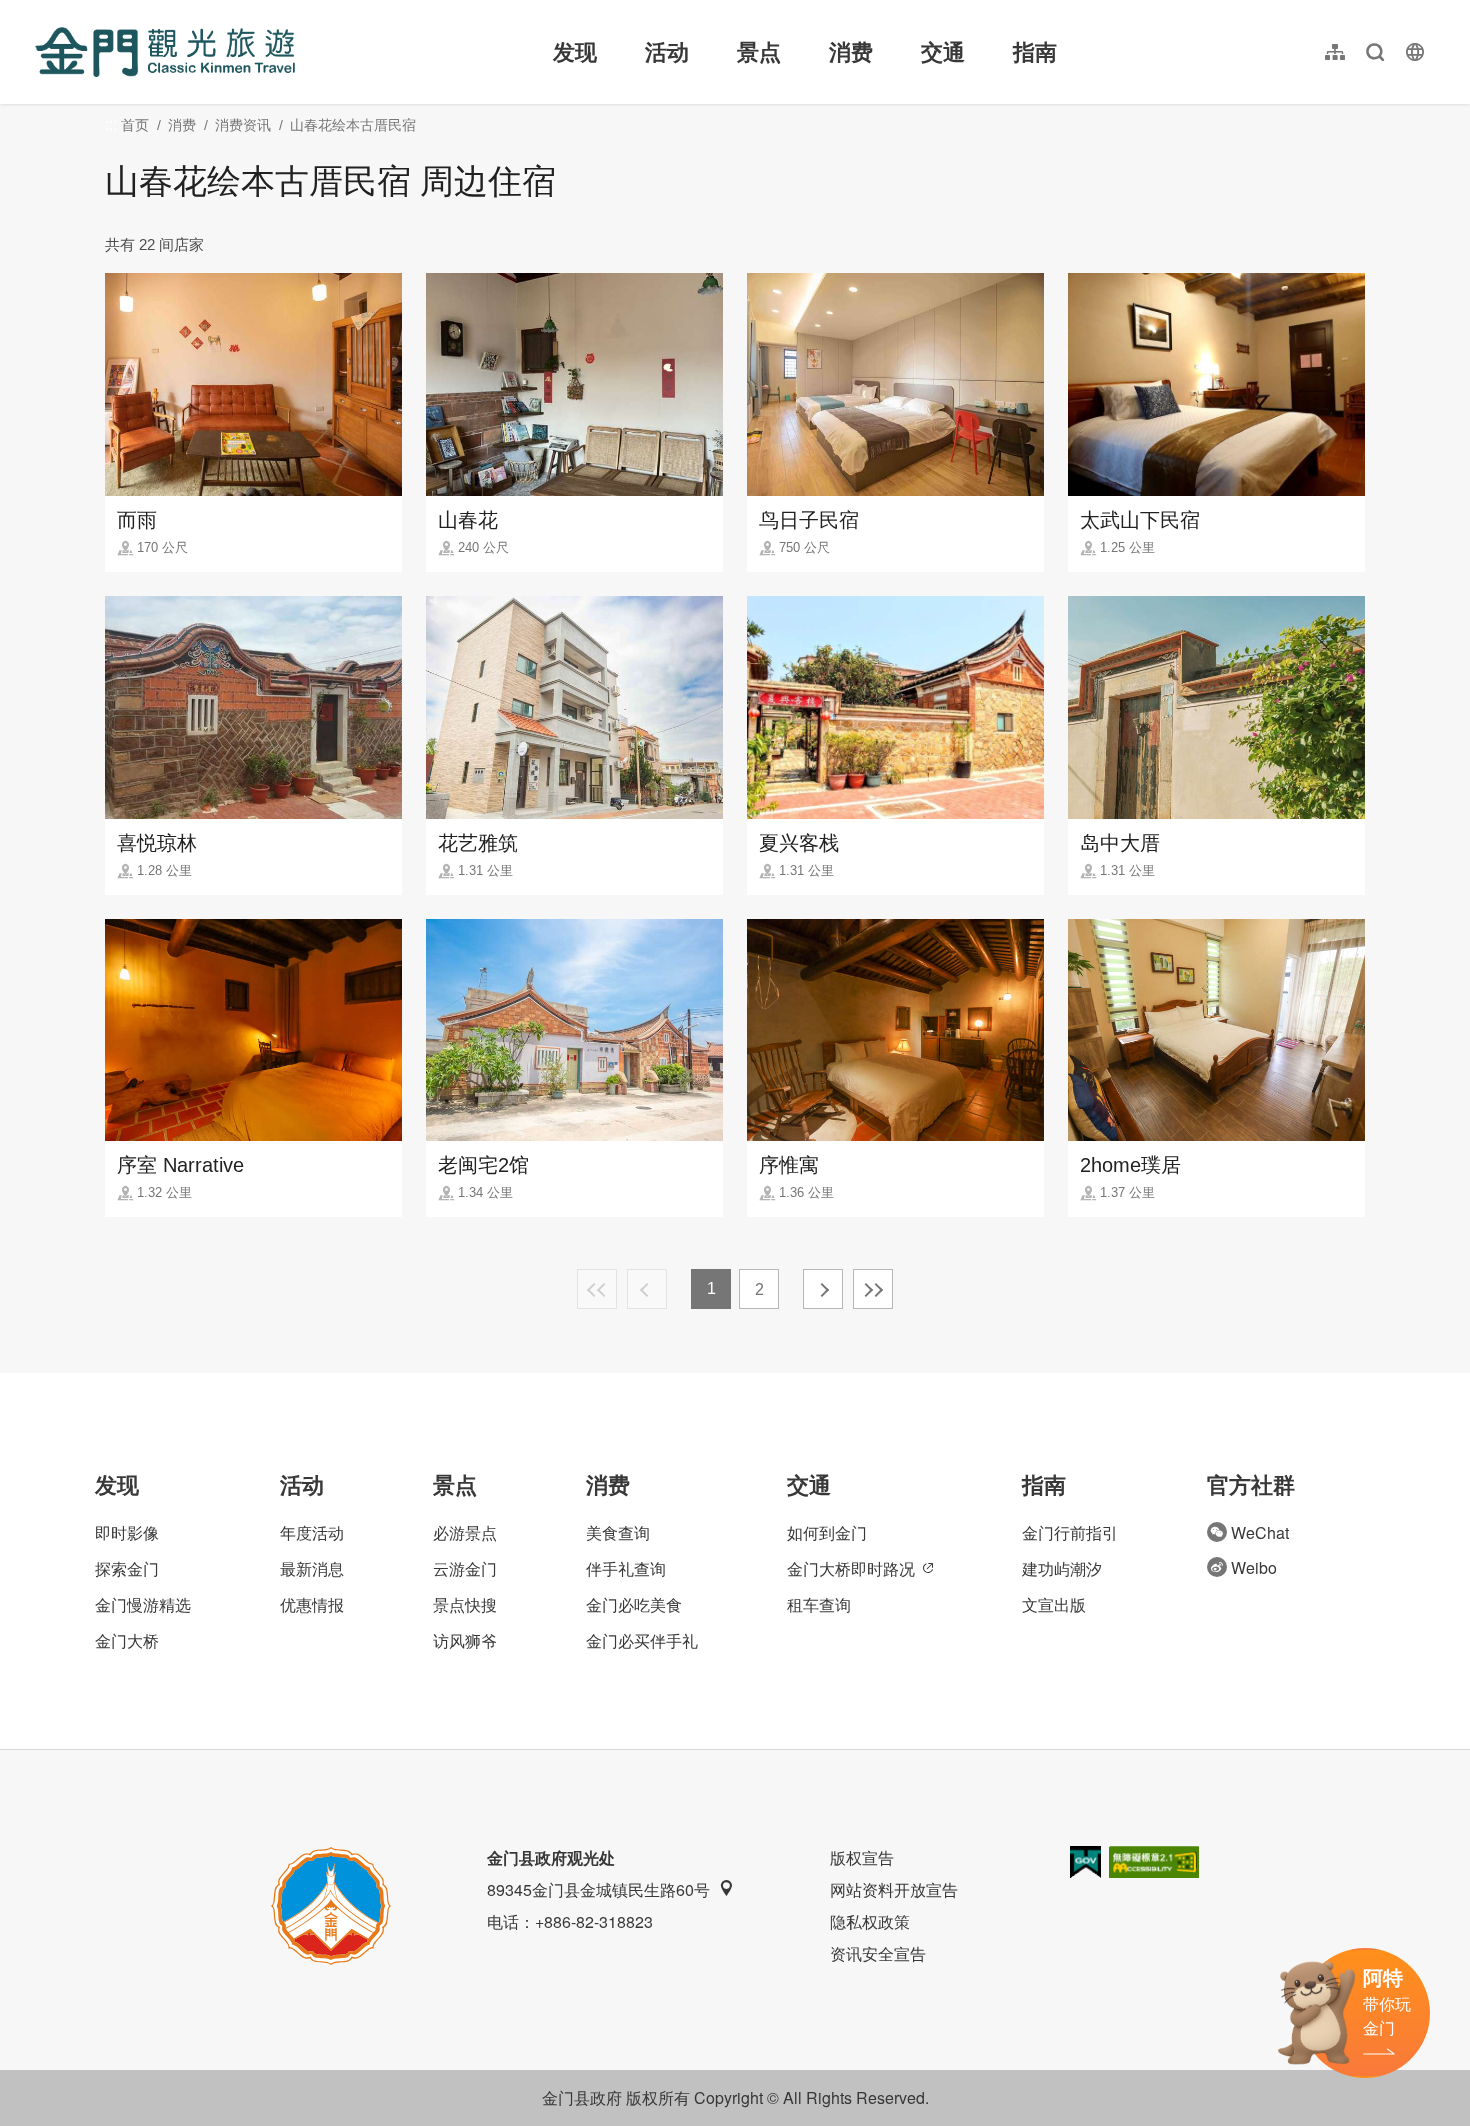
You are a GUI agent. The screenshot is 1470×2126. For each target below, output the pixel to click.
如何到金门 (827, 1532)
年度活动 (312, 1532)
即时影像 (127, 1532)
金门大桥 (127, 1640)
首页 (135, 125)
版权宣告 (862, 1857)
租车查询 (819, 1604)
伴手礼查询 (626, 1568)
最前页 (597, 1289)
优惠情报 (312, 1604)
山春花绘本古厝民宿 (353, 125)
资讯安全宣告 (878, 1953)
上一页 (647, 1289)
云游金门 (465, 1568)
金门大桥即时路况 (851, 1568)
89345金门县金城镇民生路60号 (598, 1889)
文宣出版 (1054, 1604)
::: (41, 11)
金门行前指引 (1070, 1532)
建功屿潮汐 (1062, 1568)
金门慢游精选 (143, 1604)
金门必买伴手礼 (642, 1640)
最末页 (873, 1289)
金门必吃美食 (634, 1604)
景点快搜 (465, 1604)
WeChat (1260, 1532)
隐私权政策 (870, 1921)
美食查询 (618, 1532)
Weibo (1254, 1567)
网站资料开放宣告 (894, 1889)
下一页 (823, 1289)
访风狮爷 (465, 1640)
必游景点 (465, 1532)
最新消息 (312, 1568)
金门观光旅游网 (165, 52)
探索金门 (127, 1568)
